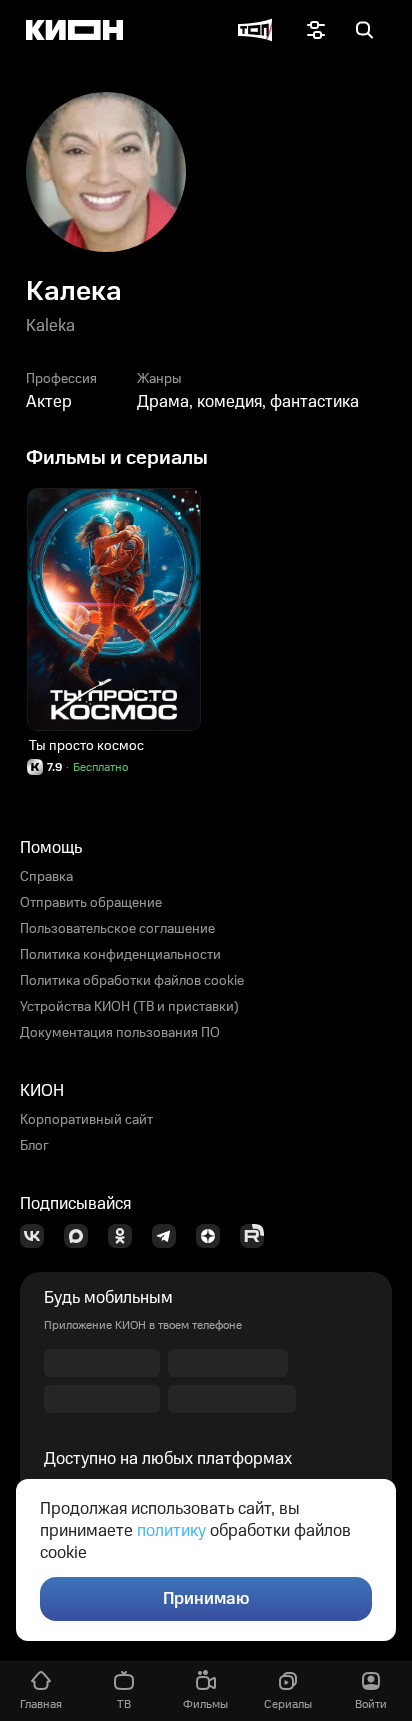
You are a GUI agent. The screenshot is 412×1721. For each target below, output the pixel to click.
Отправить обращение (91, 903)
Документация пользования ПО (120, 1033)
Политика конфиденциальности (120, 955)
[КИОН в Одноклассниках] (126, 1236)
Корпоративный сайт (86, 1120)
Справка (46, 877)
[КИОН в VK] (38, 1236)
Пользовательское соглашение (117, 929)
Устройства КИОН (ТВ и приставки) (129, 1007)
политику (171, 1531)
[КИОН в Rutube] (258, 1236)
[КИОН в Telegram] (170, 1236)
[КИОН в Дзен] (214, 1236)
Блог (34, 1146)
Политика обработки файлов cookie (132, 981)
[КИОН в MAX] (82, 1236)
